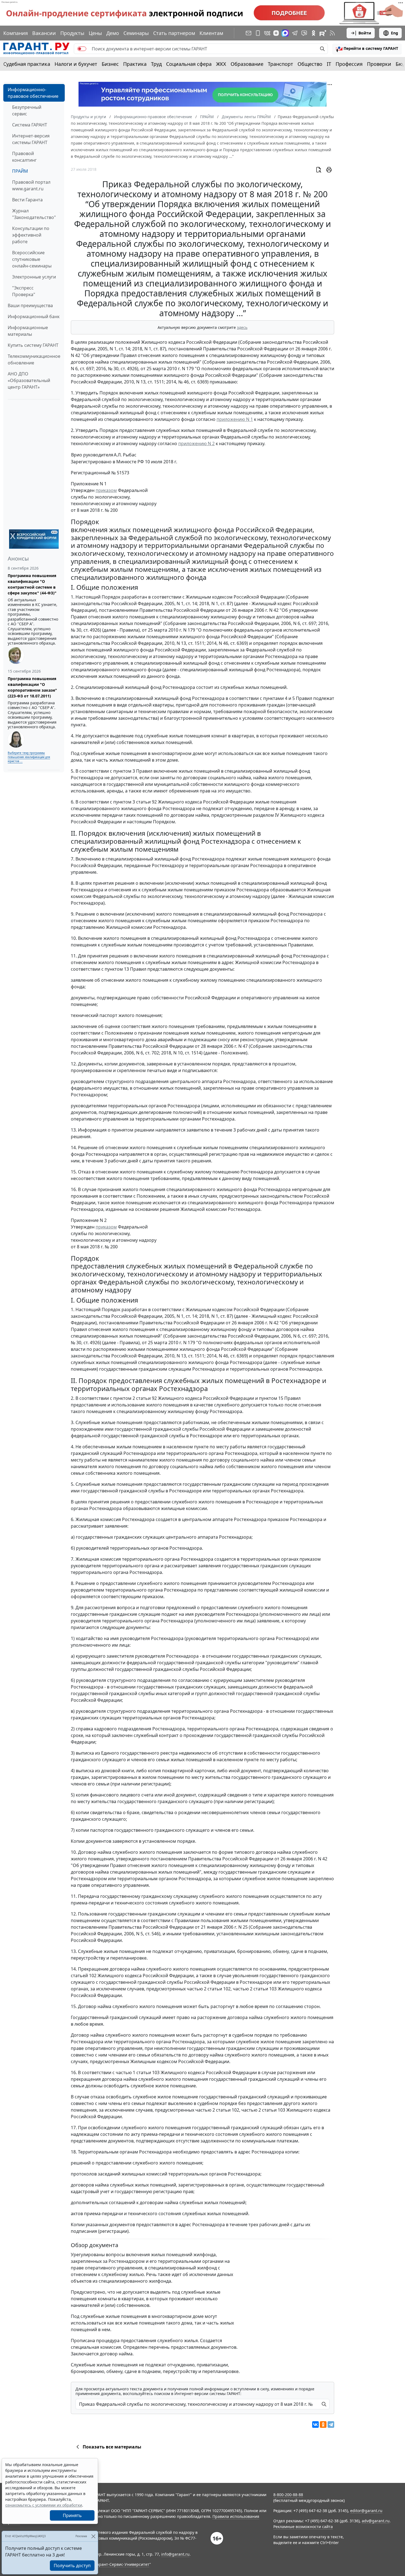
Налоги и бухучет (76, 64)
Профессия (349, 64)
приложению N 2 (196, 443)
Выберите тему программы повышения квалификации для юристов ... (29, 757)
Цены (95, 33)
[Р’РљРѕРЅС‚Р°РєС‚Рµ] (315, 2425)
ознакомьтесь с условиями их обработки (44, 2505)
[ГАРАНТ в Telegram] (295, 33)
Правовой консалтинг (24, 157)
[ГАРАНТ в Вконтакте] (267, 33)
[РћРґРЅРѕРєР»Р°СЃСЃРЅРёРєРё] (323, 2425)
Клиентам (211, 33)
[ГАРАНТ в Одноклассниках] (314, 33)
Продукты (72, 33)
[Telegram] (331, 2425)
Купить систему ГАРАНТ (33, 345)
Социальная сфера (189, 64)
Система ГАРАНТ (30, 125)
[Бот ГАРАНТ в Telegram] (304, 33)
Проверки (379, 64)
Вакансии (44, 33)
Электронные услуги (34, 277)
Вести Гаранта (27, 200)
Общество (310, 64)
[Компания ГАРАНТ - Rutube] (323, 33)
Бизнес (110, 64)
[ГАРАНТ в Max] (285, 33)
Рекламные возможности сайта (303, 2527)
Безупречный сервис (27, 110)
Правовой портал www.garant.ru (31, 185)
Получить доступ (72, 2566)
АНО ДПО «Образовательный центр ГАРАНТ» (29, 380)
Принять (72, 2515)
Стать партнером (174, 33)
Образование (247, 64)
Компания (16, 33)
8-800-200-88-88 (288, 2495)
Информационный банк (34, 316)
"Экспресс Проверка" (24, 291)
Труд (156, 64)
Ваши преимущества (30, 305)
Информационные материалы (28, 331)
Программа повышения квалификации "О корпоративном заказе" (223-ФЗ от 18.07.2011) (32, 687)
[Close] (93, 2536)
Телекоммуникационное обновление (34, 359)
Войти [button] (365, 33)
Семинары (136, 33)
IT (329, 64)
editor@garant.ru (366, 2511)
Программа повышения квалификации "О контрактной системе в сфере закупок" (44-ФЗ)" (32, 584)
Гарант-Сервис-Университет (122, 2564)
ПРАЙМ (20, 171)
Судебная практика (27, 64)
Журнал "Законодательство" (34, 214)
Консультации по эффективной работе (31, 235)
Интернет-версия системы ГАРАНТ (31, 139)
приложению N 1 (235, 419)
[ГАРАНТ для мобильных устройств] (258, 33)
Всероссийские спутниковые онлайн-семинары (32, 259)
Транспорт (280, 64)
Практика (135, 64)
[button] (367, 49)
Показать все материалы (112, 2447)
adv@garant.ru (376, 2521)
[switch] (82, 49)
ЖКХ (221, 64)
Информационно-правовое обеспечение (33, 93)
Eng (395, 33)
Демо (113, 33)
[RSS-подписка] (332, 33)
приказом (106, 490)
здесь (242, 327)
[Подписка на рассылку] (249, 33)
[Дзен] (276, 33)
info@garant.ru (175, 2554)
